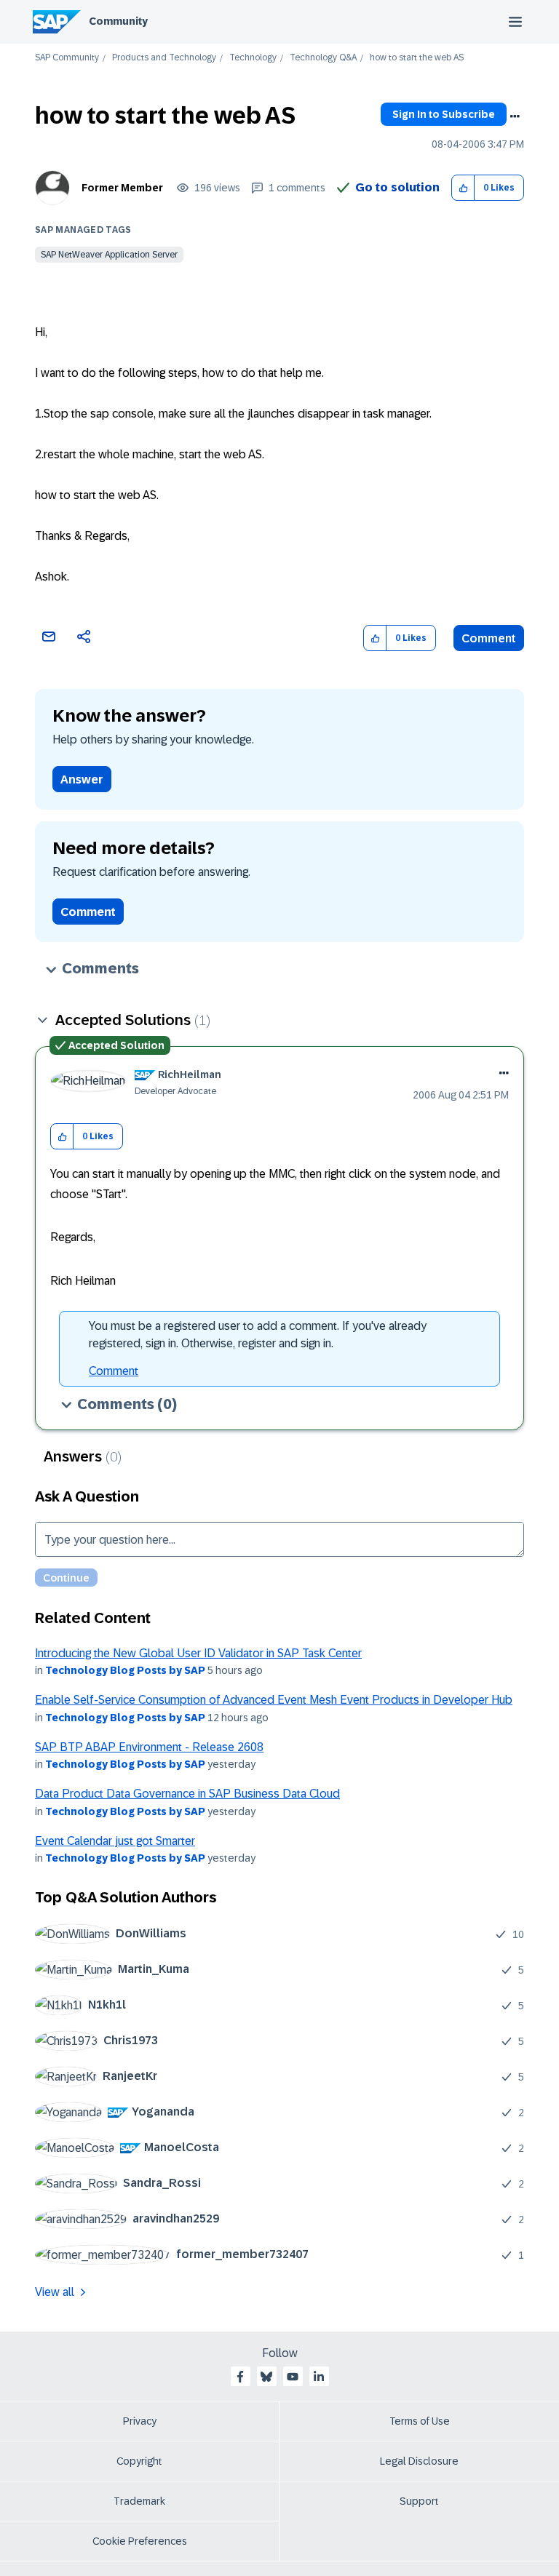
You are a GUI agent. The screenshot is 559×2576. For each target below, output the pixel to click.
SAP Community (67, 58)
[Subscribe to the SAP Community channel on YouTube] (293, 2377)
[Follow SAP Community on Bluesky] (266, 2377)
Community (118, 21)
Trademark (139, 2501)
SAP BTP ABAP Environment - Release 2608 (149, 1747)
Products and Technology (164, 58)
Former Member (122, 188)
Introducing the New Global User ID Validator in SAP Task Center (198, 1653)
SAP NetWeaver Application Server (109, 255)
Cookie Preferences (140, 2541)
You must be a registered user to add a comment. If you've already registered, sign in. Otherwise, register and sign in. (258, 1335)
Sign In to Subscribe (444, 114)
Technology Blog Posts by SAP (125, 1670)
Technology (253, 58)
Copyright (139, 2461)
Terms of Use (420, 2421)
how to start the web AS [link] (417, 58)
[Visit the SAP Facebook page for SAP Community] (240, 2377)
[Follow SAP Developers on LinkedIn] (319, 2377)
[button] (463, 188)
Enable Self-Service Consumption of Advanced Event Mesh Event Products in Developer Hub (274, 1700)
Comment (489, 638)
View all (55, 2292)
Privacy (140, 2421)
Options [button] (515, 116)
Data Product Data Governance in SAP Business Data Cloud (187, 1794)
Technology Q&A (323, 58)
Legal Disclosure (419, 2461)
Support (419, 2501)
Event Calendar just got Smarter (115, 1841)
